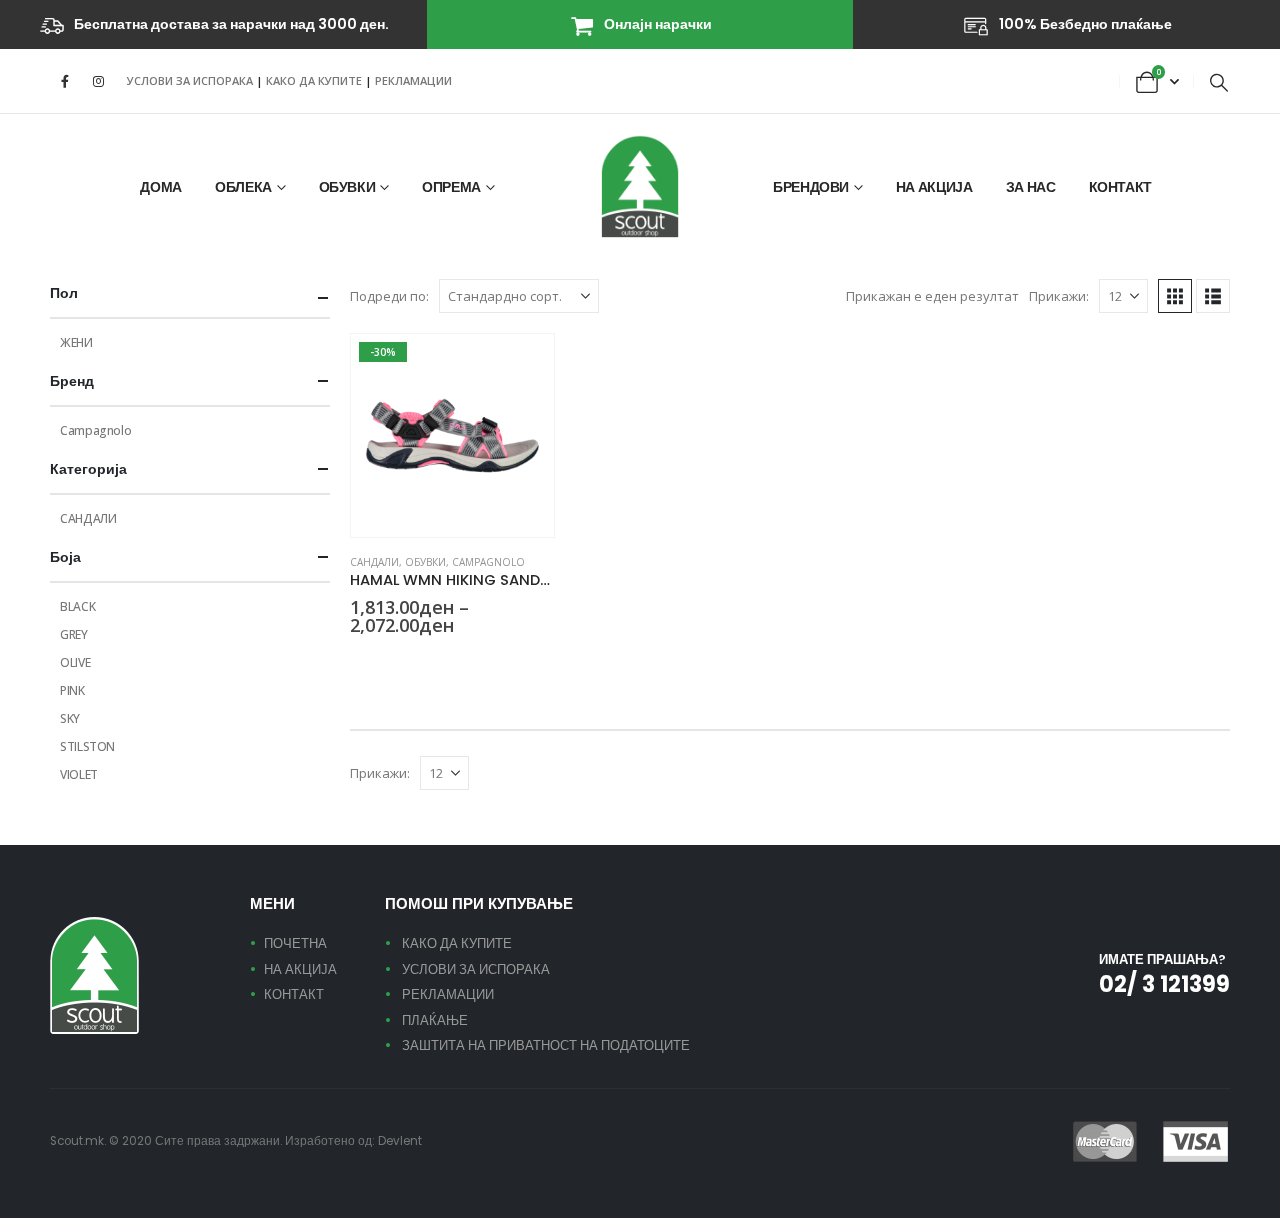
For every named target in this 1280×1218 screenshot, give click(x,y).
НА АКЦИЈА (934, 187)
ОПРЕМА (451, 187)
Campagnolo (488, 562)
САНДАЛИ (374, 562)
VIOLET (79, 774)
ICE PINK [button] (527, 662)
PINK (72, 690)
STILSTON (87, 746)
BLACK (77, 606)
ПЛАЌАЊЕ (435, 1020)
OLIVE (75, 662)
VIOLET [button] (503, 662)
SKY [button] (455, 662)
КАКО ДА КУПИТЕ (315, 80)
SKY (70, 718)
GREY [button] (383, 662)
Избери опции (521, 367)
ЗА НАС (1031, 187)
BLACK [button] (359, 662)
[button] (1219, 82)
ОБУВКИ (347, 187)
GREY (74, 634)
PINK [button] (431, 662)
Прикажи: (1059, 296)
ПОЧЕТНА (295, 943)
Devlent (400, 1141)
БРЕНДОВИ (811, 187)
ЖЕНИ (76, 342)
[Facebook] (65, 81)
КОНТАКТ (1121, 187)
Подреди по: (389, 296)
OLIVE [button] (407, 662)
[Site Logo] (640, 186)
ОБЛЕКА (243, 187)
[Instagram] (98, 81)
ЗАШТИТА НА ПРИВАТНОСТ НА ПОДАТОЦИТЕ (546, 1045)
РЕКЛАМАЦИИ (413, 80)
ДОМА (161, 187)
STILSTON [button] (479, 662)
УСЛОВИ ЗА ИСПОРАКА (190, 80)
